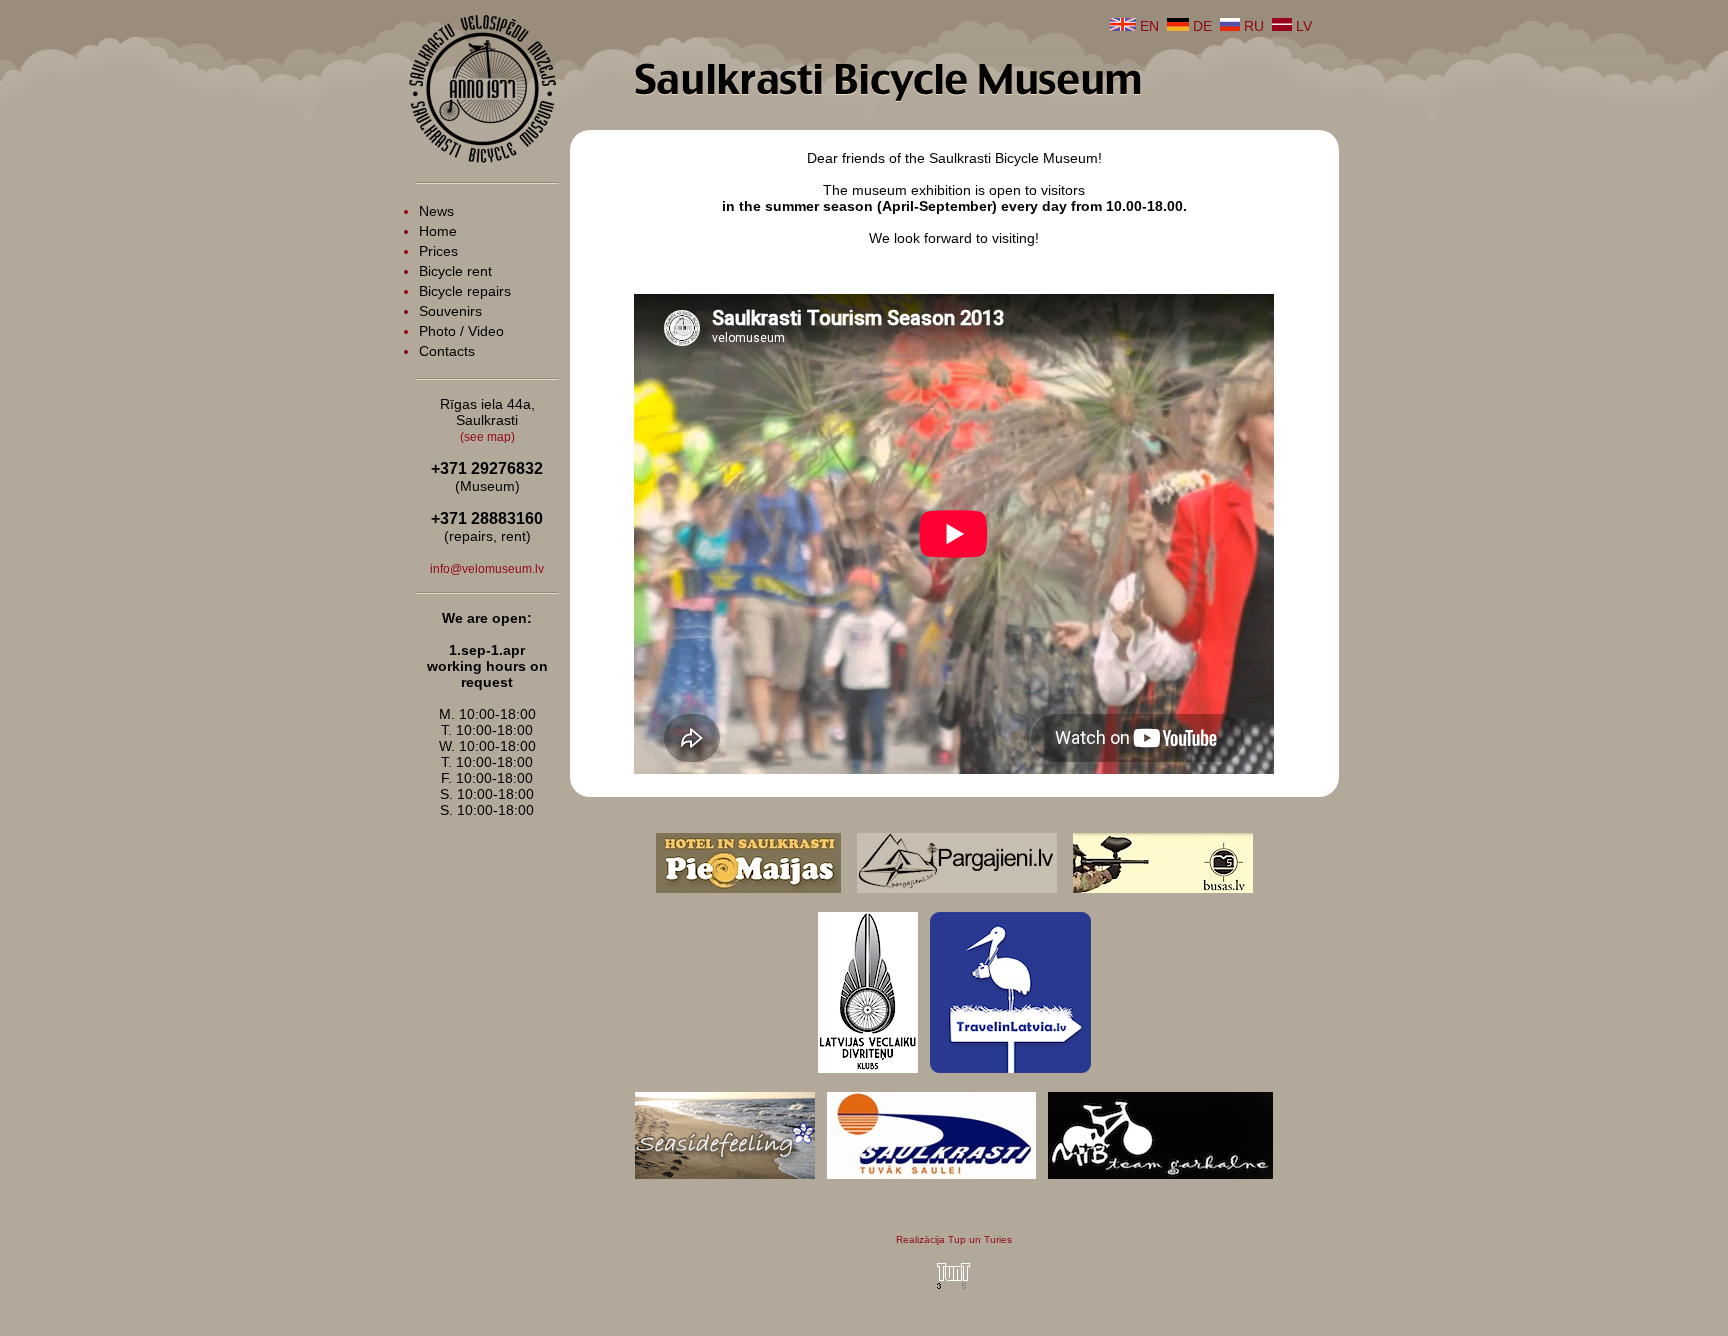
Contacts (447, 351)
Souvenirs (450, 311)
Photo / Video (461, 331)
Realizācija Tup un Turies (954, 1239)
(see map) (487, 437)
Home (438, 231)
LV (1302, 26)
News (436, 211)
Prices (438, 251)
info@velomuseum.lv (487, 569)
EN (1147, 26)
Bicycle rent (455, 271)
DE (1200, 26)
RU (1252, 26)
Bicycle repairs (465, 291)
